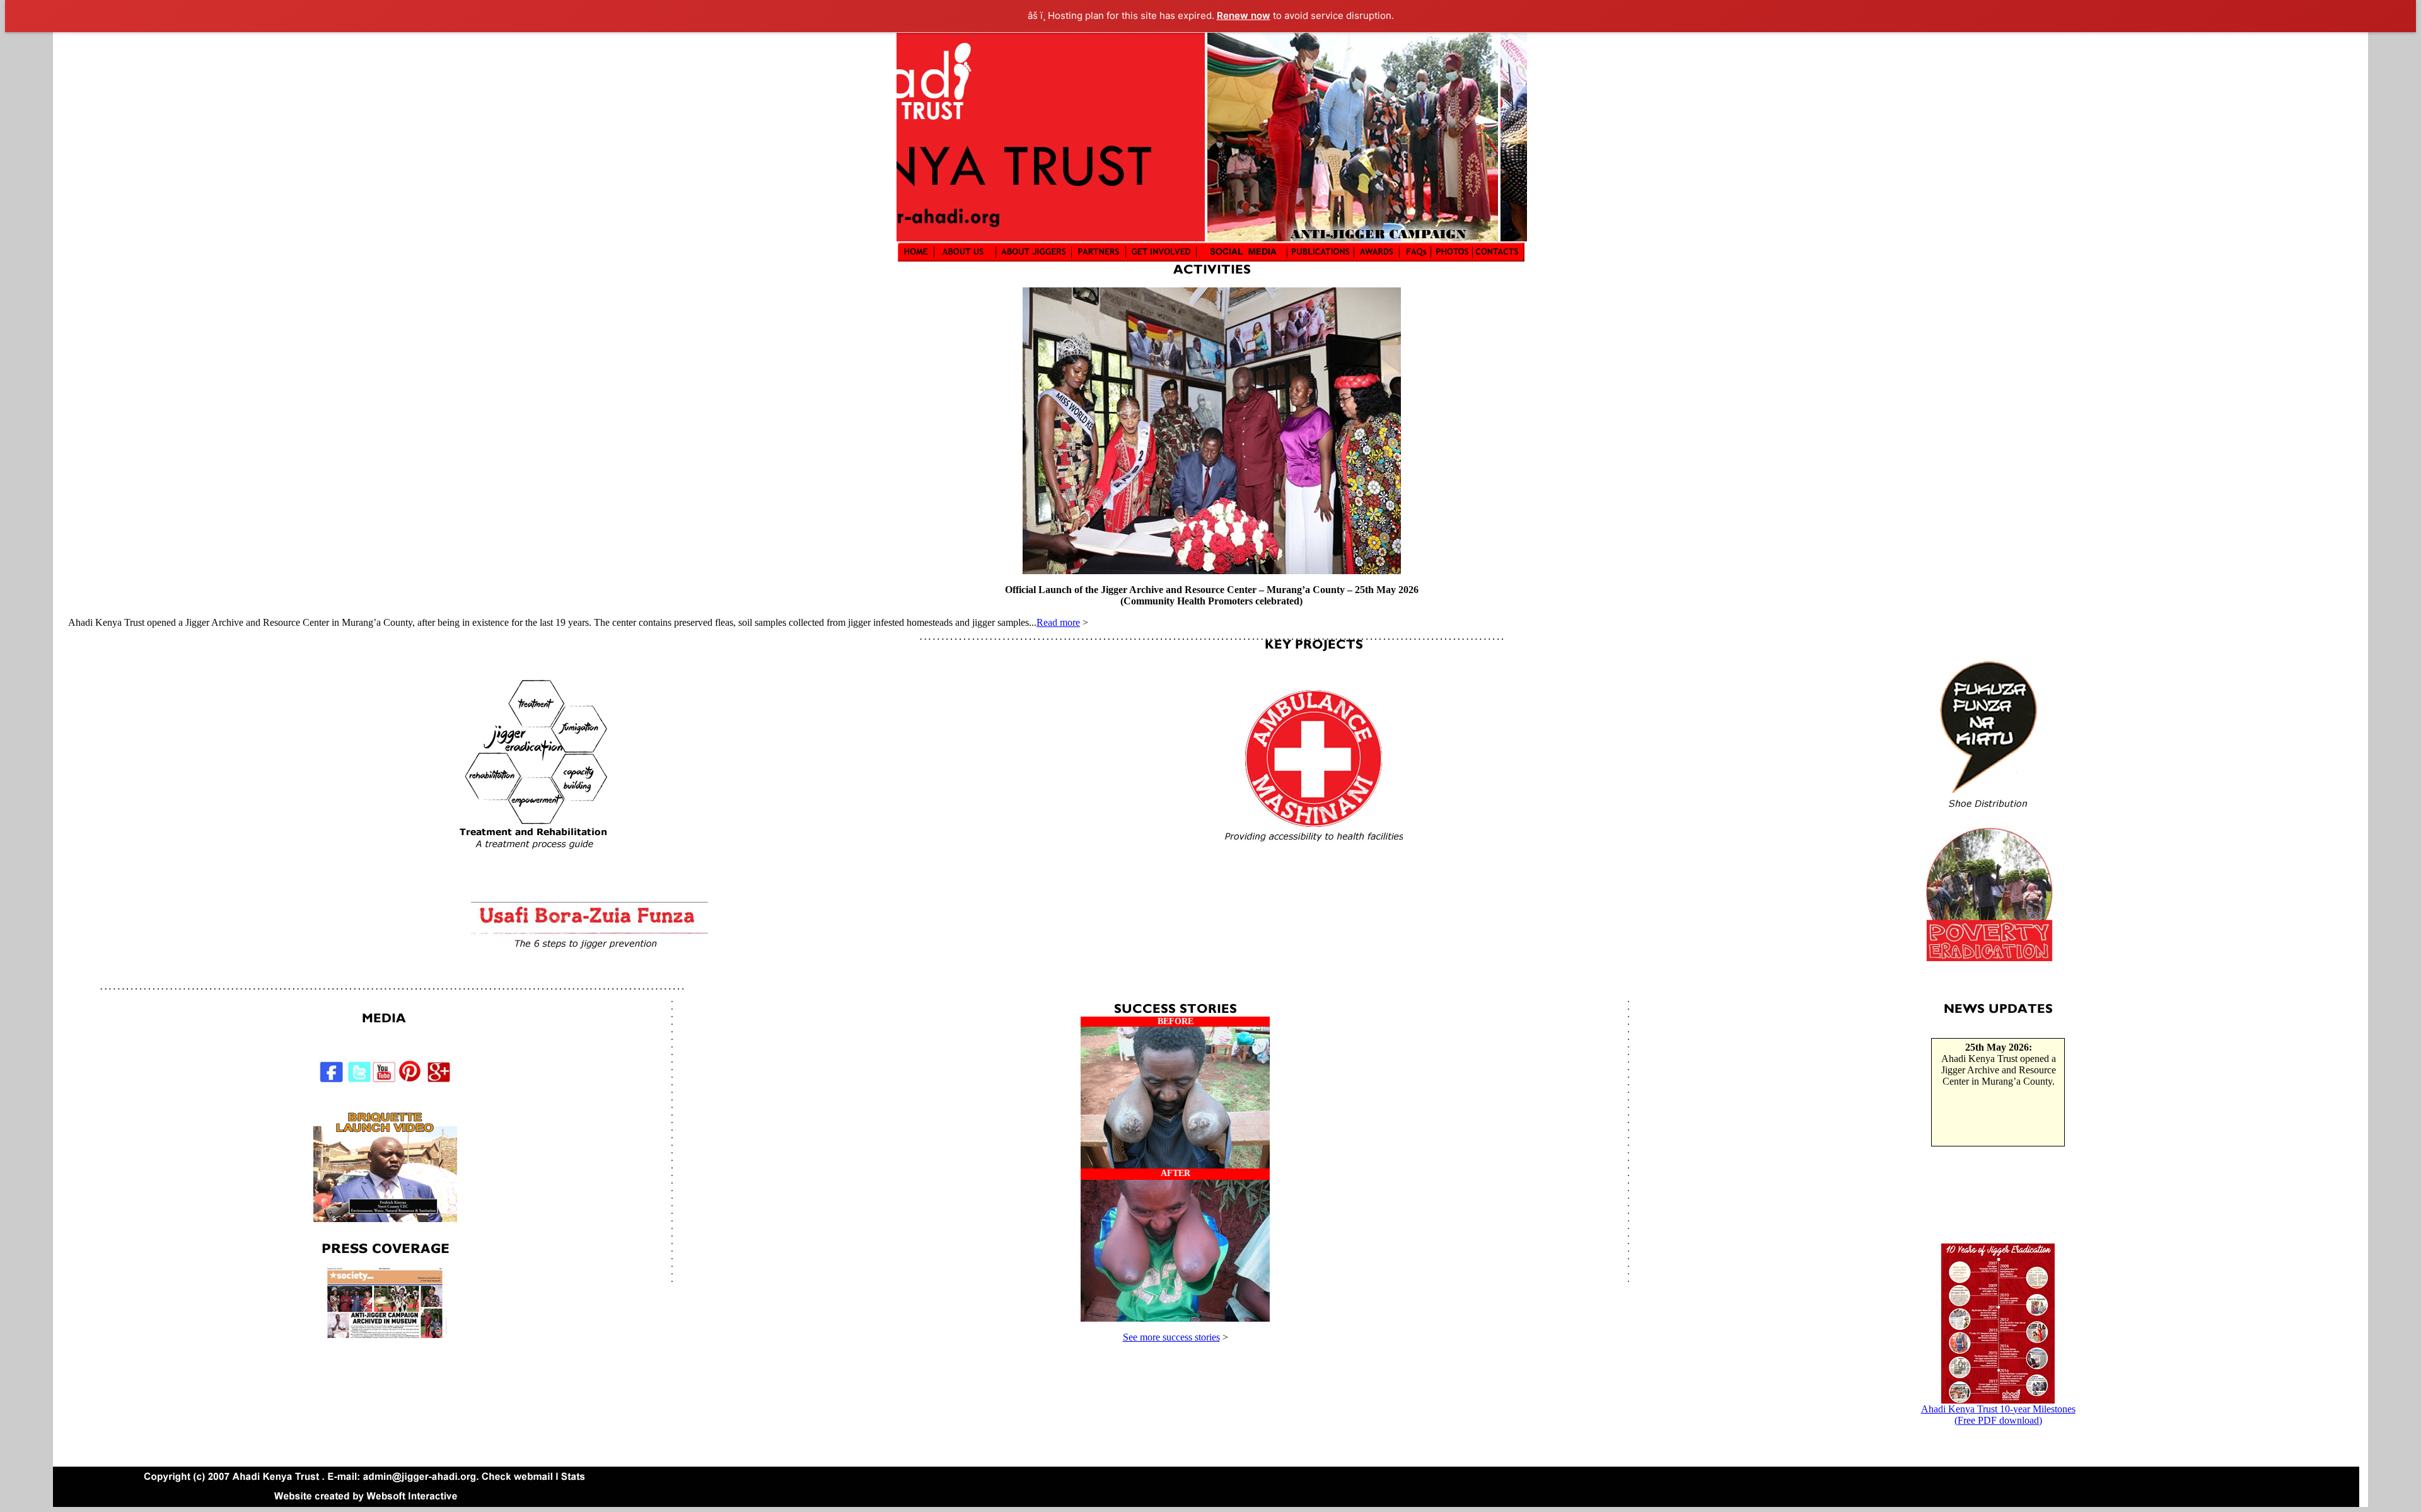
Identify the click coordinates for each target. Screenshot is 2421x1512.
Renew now (1244, 15)
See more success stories (1171, 1337)
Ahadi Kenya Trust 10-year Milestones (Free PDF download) (1998, 1415)
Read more (1058, 622)
